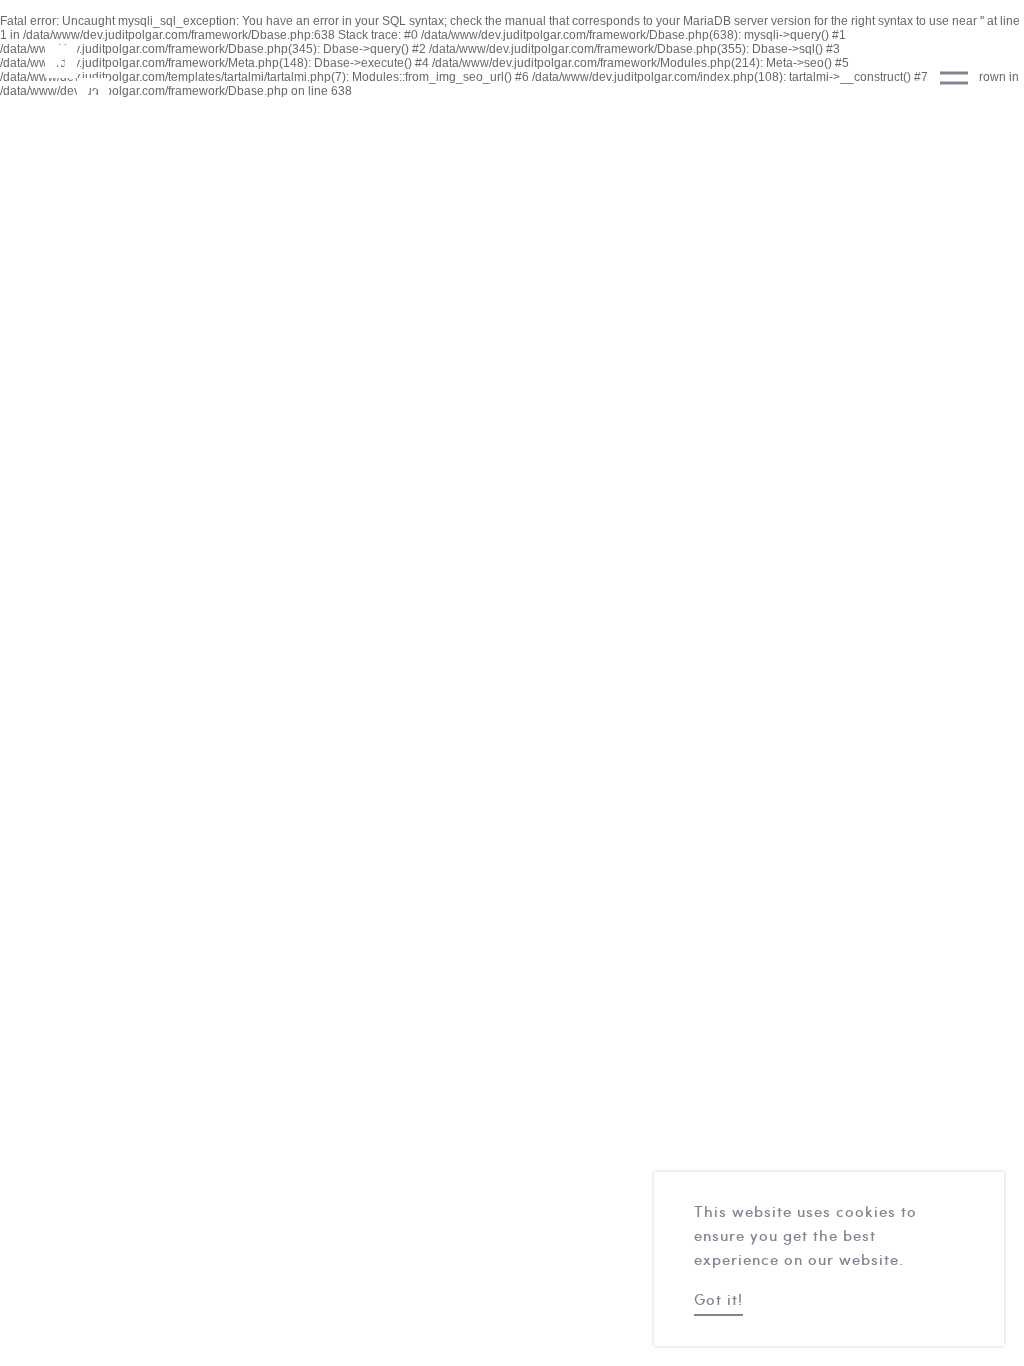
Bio (1003, 493)
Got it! (718, 1301)
